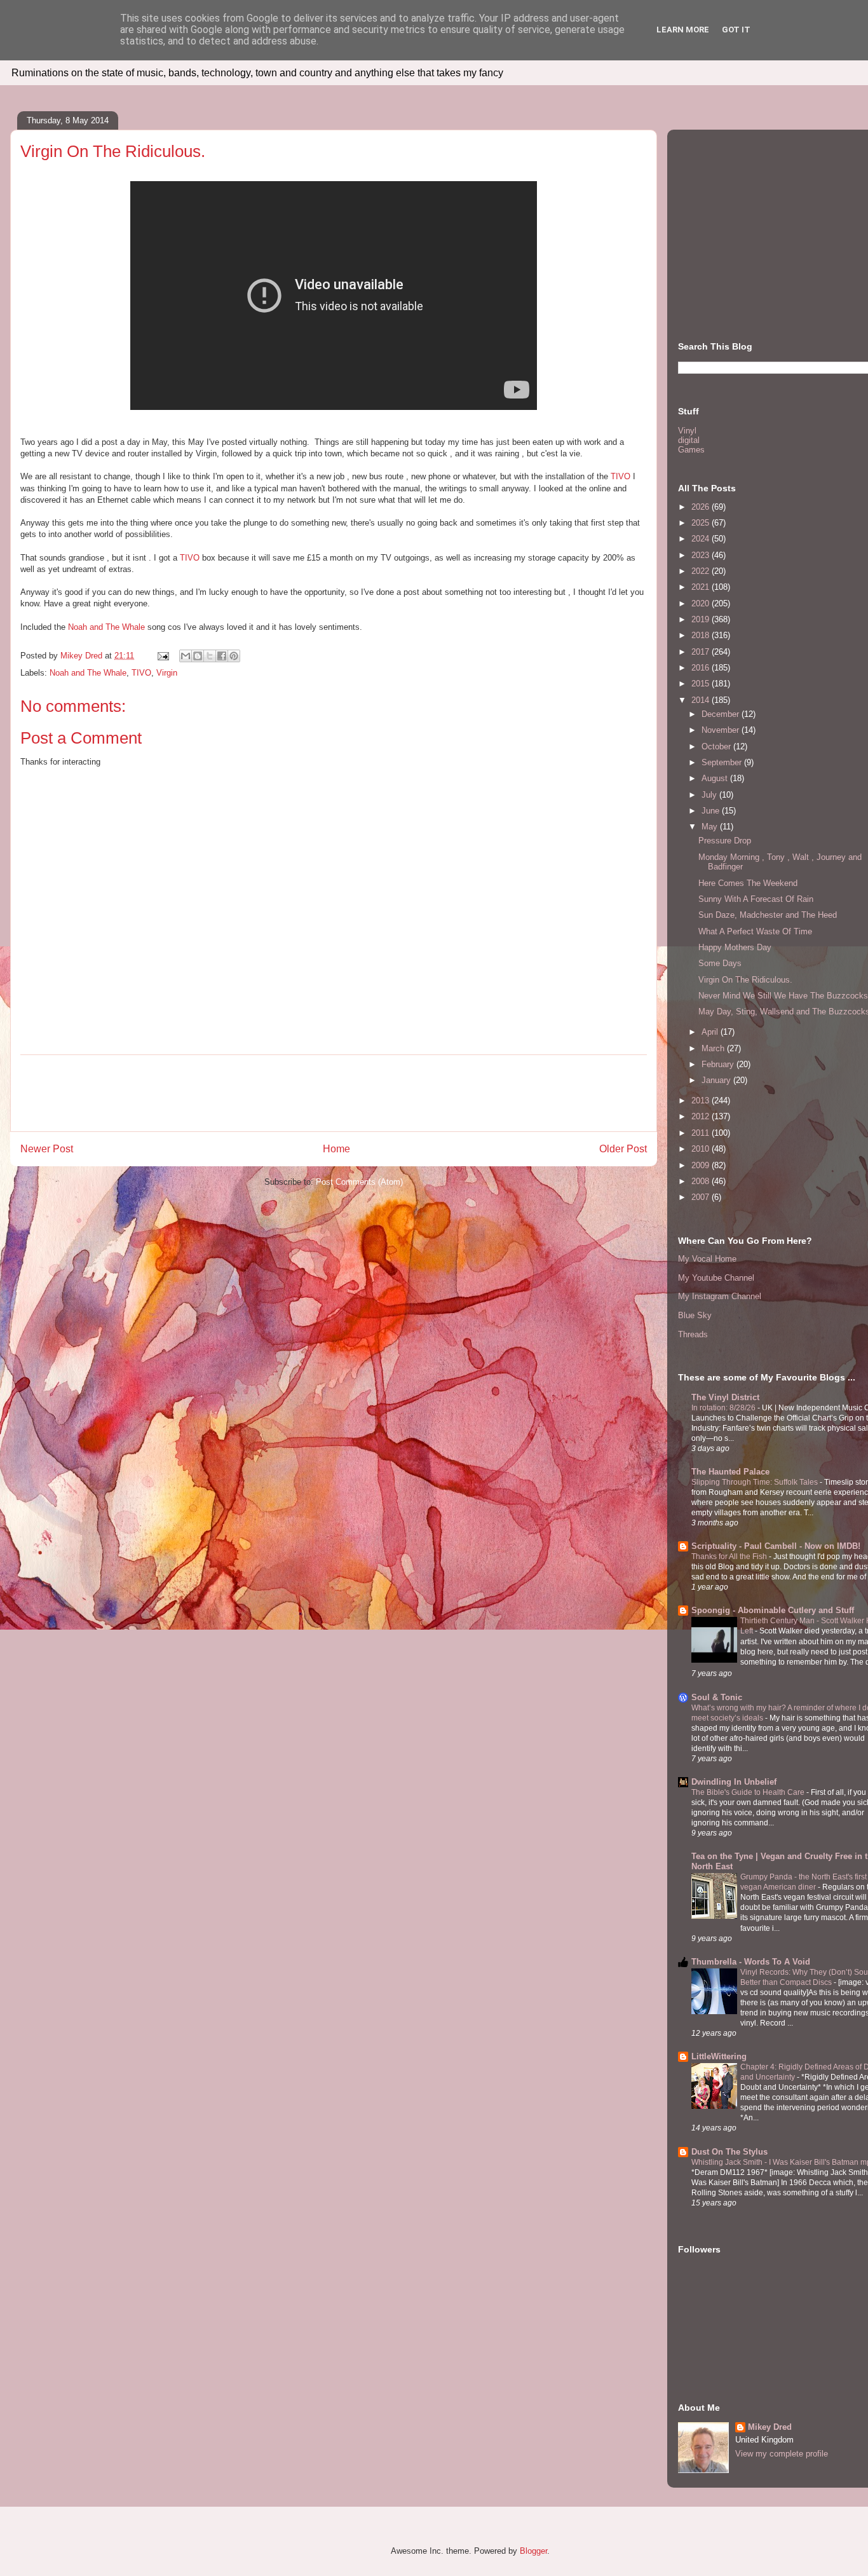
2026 (702, 507)
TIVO (620, 476)
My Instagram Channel (720, 1296)
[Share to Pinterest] (234, 656)
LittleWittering (719, 2056)
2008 (702, 1181)
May (711, 827)
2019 (702, 619)
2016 (702, 668)
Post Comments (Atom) (359, 1182)
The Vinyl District (725, 1397)
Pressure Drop (725, 841)
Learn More (683, 30)
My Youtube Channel (716, 1278)
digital (689, 440)
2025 (702, 523)
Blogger (533, 2551)
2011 (702, 1133)
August (716, 778)
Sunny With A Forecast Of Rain (756, 899)
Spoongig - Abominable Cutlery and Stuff (773, 1610)
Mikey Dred (770, 2427)
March (714, 1048)
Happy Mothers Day (735, 947)
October (717, 746)
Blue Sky (695, 1315)
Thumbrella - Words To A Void (751, 1962)
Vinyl (687, 431)
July (710, 795)
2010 (702, 1149)
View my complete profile (782, 2454)
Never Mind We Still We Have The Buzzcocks (783, 996)
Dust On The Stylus (729, 2152)
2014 (702, 700)
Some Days (720, 963)
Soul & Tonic (717, 1697)
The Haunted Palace (730, 1472)
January (717, 1080)
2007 (702, 1197)
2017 (702, 652)
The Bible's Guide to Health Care (749, 1792)
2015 (702, 684)
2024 (702, 539)
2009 (702, 1165)
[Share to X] (210, 656)
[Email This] (186, 656)
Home (336, 1149)
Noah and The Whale (106, 627)
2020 (702, 603)
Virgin (167, 673)
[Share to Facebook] (222, 656)
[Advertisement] (334, 1093)
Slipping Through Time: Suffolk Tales (756, 1482)
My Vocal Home (707, 1259)
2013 (702, 1101)
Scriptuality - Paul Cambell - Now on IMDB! (776, 1546)
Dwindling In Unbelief (734, 1782)
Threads (693, 1334)
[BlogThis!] (198, 656)
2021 (702, 587)
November (722, 730)
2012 (702, 1116)
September (723, 762)
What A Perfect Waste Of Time (755, 931)
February (719, 1064)
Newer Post (47, 1149)
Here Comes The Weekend (748, 883)
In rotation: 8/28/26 (724, 1408)
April (711, 1032)
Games (691, 450)
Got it (736, 30)
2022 (702, 571)
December (722, 714)
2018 (702, 635)
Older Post (623, 1149)
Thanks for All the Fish (730, 1557)
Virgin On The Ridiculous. (745, 980)
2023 (702, 555)
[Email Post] (162, 656)
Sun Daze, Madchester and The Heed (768, 915)
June (712, 811)
